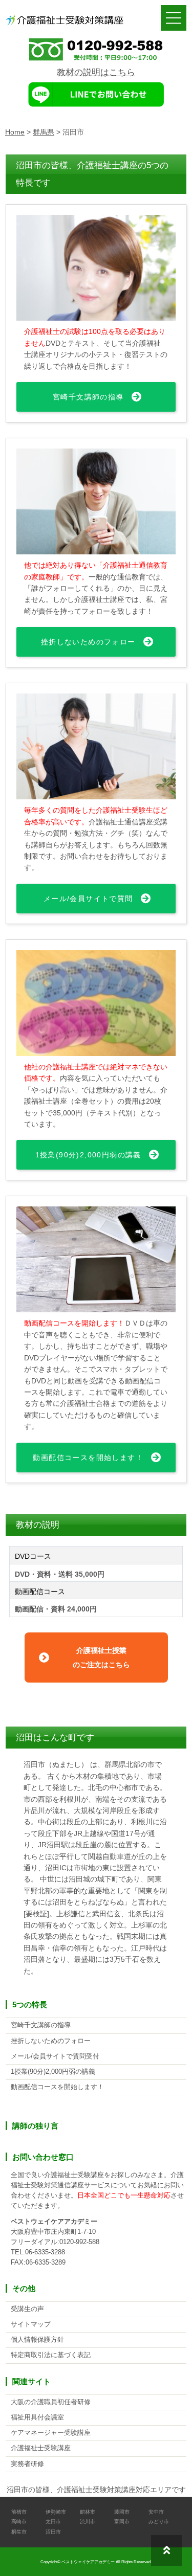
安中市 (156, 2512)
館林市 (88, 2512)
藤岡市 (122, 2512)
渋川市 (88, 2522)
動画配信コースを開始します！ (88, 1458)
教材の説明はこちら (96, 72)
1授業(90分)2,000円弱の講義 (88, 1155)
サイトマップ (31, 2324)
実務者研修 (27, 2464)
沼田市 (53, 2532)
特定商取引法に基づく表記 (51, 2355)
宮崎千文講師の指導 (88, 397)
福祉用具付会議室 (37, 2417)
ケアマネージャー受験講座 (51, 2433)
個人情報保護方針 (37, 2340)
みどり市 (159, 2522)
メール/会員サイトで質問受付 (55, 2056)
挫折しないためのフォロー (88, 642)
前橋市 (19, 2512)
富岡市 (122, 2522)
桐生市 (19, 2532)
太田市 (53, 2522)
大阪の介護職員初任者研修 (51, 2402)
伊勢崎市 (56, 2512)
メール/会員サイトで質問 (88, 899)
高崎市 (19, 2522)
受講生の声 (27, 2309)
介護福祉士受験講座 (41, 2448)
